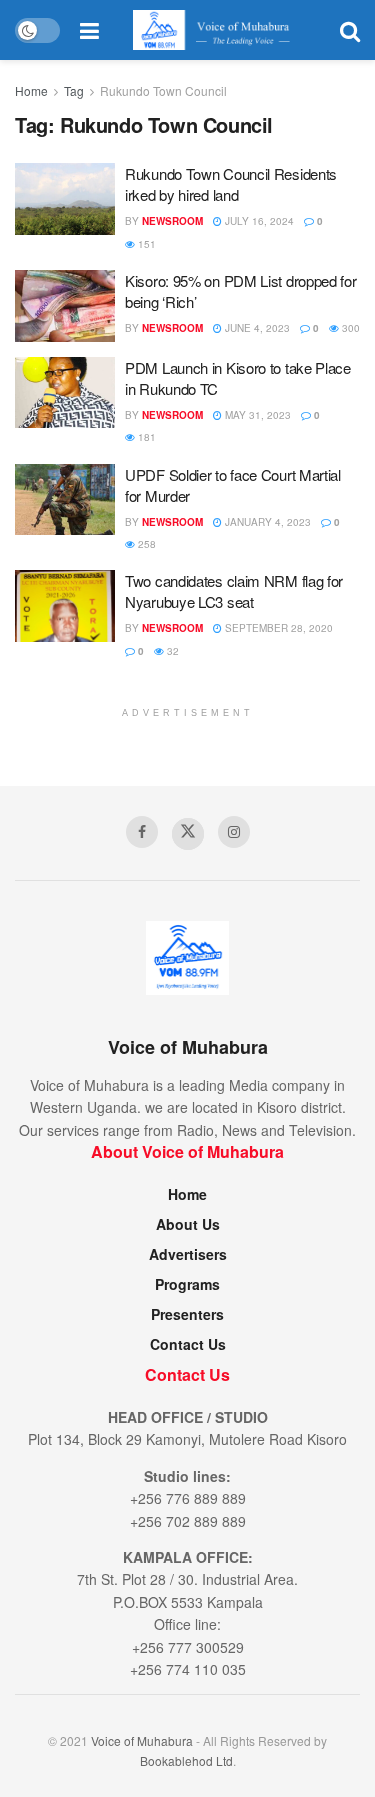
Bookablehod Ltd (186, 1760)
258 (145, 544)
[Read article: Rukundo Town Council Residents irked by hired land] (65, 199)
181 (145, 437)
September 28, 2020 (277, 628)
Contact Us (188, 1344)
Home (31, 90)
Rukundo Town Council (163, 90)
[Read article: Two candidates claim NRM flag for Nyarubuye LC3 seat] (65, 606)
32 (171, 651)
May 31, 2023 (256, 415)
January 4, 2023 (266, 522)
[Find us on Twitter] (188, 834)
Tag (74, 90)
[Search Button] (350, 30)
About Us (188, 1224)
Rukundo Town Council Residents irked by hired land (231, 184)
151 (145, 244)
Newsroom (172, 221)
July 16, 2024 (258, 221)
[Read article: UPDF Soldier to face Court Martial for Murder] (65, 500)
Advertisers (188, 1254)
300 (349, 328)
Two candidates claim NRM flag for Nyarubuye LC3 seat (234, 591)
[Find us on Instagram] (234, 832)
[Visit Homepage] (219, 30)
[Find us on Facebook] (142, 832)
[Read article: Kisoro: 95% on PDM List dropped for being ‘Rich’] (65, 306)
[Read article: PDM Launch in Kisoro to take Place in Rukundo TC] (65, 393)
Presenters (187, 1314)
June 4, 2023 (256, 328)
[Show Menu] (89, 30)
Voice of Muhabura (142, 1740)
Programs (187, 1284)
